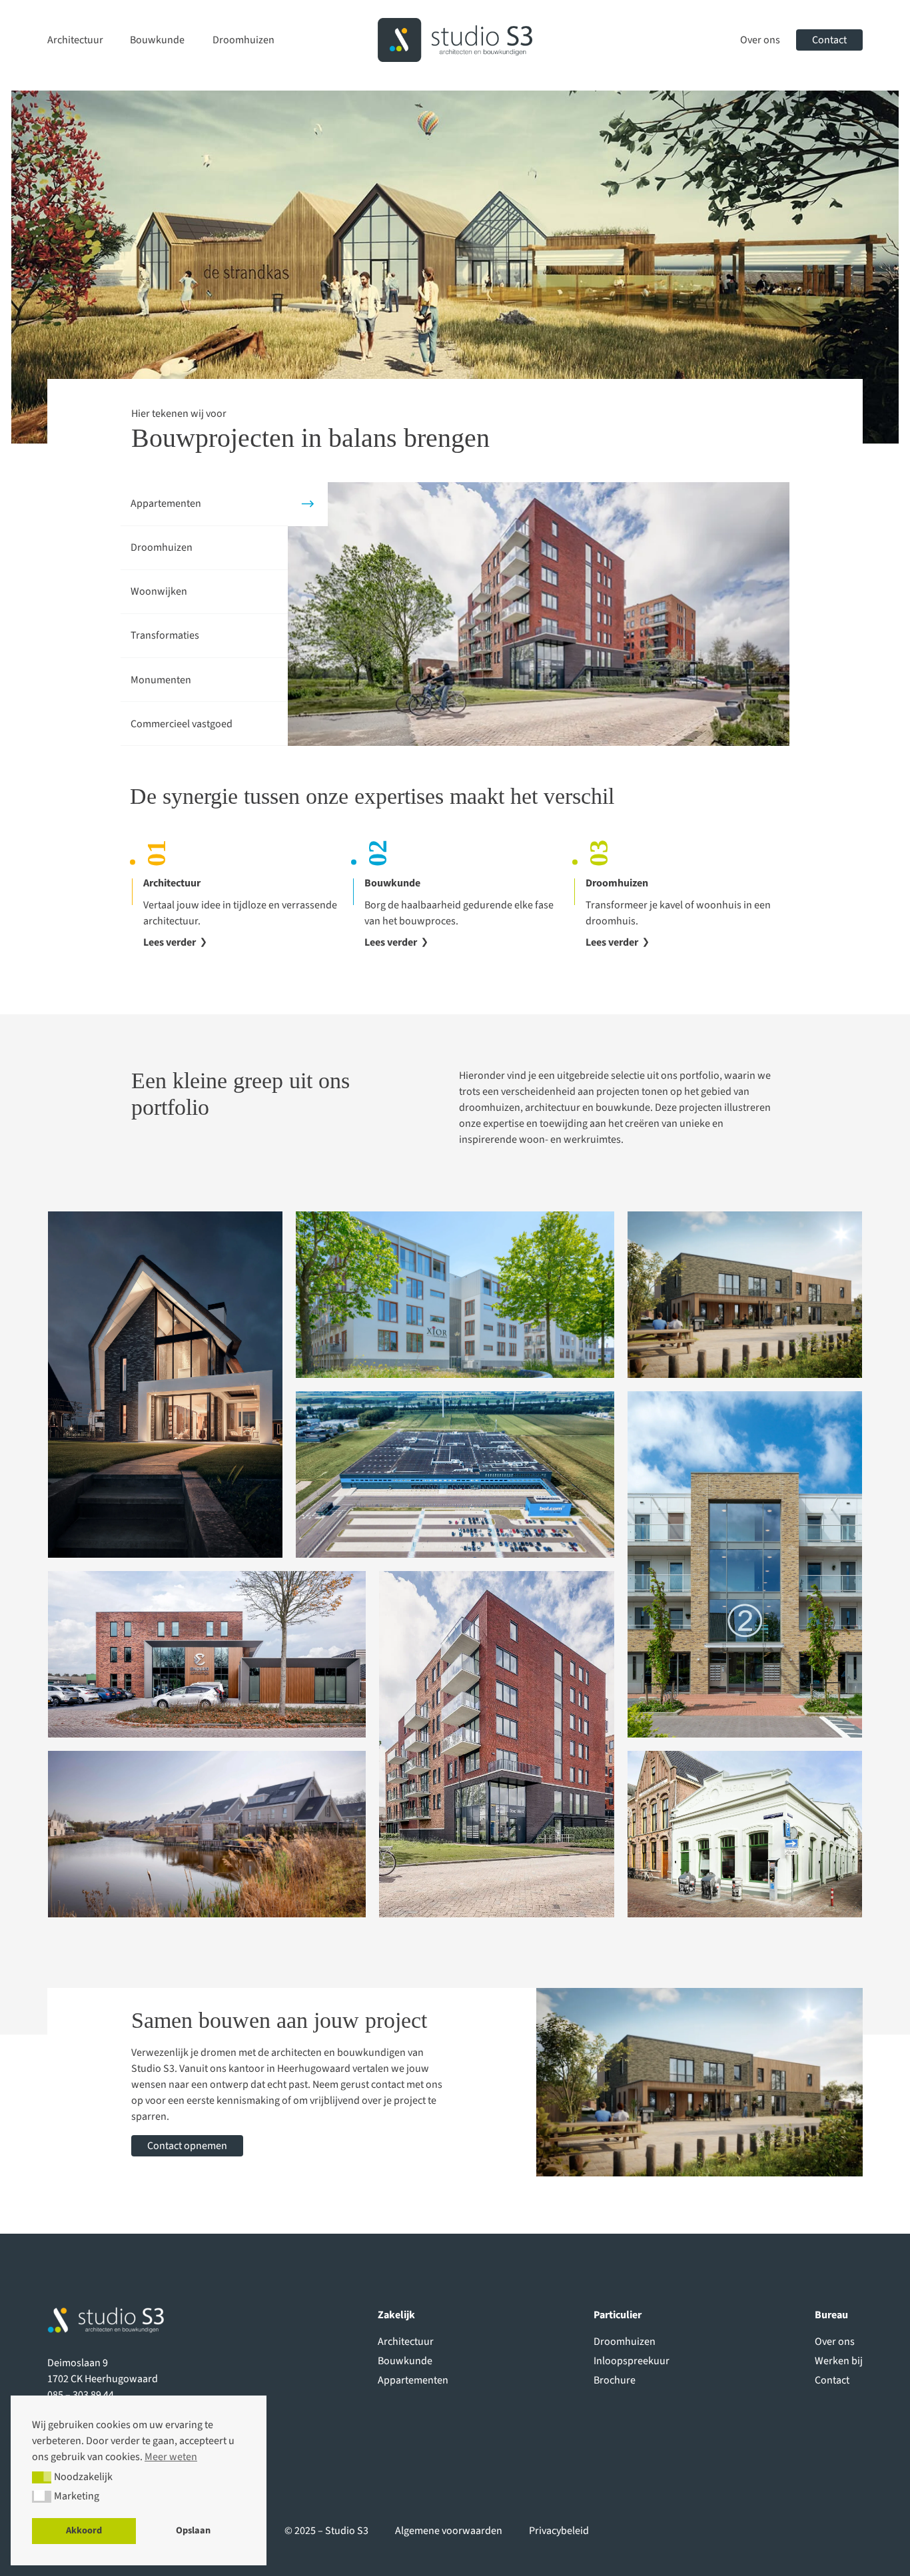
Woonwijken (159, 591)
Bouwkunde (157, 40)
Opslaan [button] (193, 2530)
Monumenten (161, 680)
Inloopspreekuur (632, 2361)
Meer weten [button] (171, 2457)
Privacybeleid (559, 2531)
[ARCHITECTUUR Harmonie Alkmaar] (745, 1834)
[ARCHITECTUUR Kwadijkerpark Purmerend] (207, 1834)
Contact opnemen (187, 2146)
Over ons (760, 40)
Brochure (615, 2380)
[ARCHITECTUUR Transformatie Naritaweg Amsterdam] (455, 1295)
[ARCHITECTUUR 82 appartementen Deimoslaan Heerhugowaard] (497, 1744)
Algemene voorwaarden (449, 2531)
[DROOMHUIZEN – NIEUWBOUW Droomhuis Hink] (166, 1385)
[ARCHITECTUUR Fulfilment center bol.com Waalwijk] (455, 1474)
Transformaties (165, 635)
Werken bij (839, 2361)
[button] (42, 2477)
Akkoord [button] (84, 2530)
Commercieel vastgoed (182, 724)
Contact (829, 40)
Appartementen (166, 503)
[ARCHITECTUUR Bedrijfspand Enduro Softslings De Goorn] (207, 1654)
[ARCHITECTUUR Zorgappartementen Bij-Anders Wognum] (745, 1295)
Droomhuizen (243, 40)
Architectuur (75, 40)
